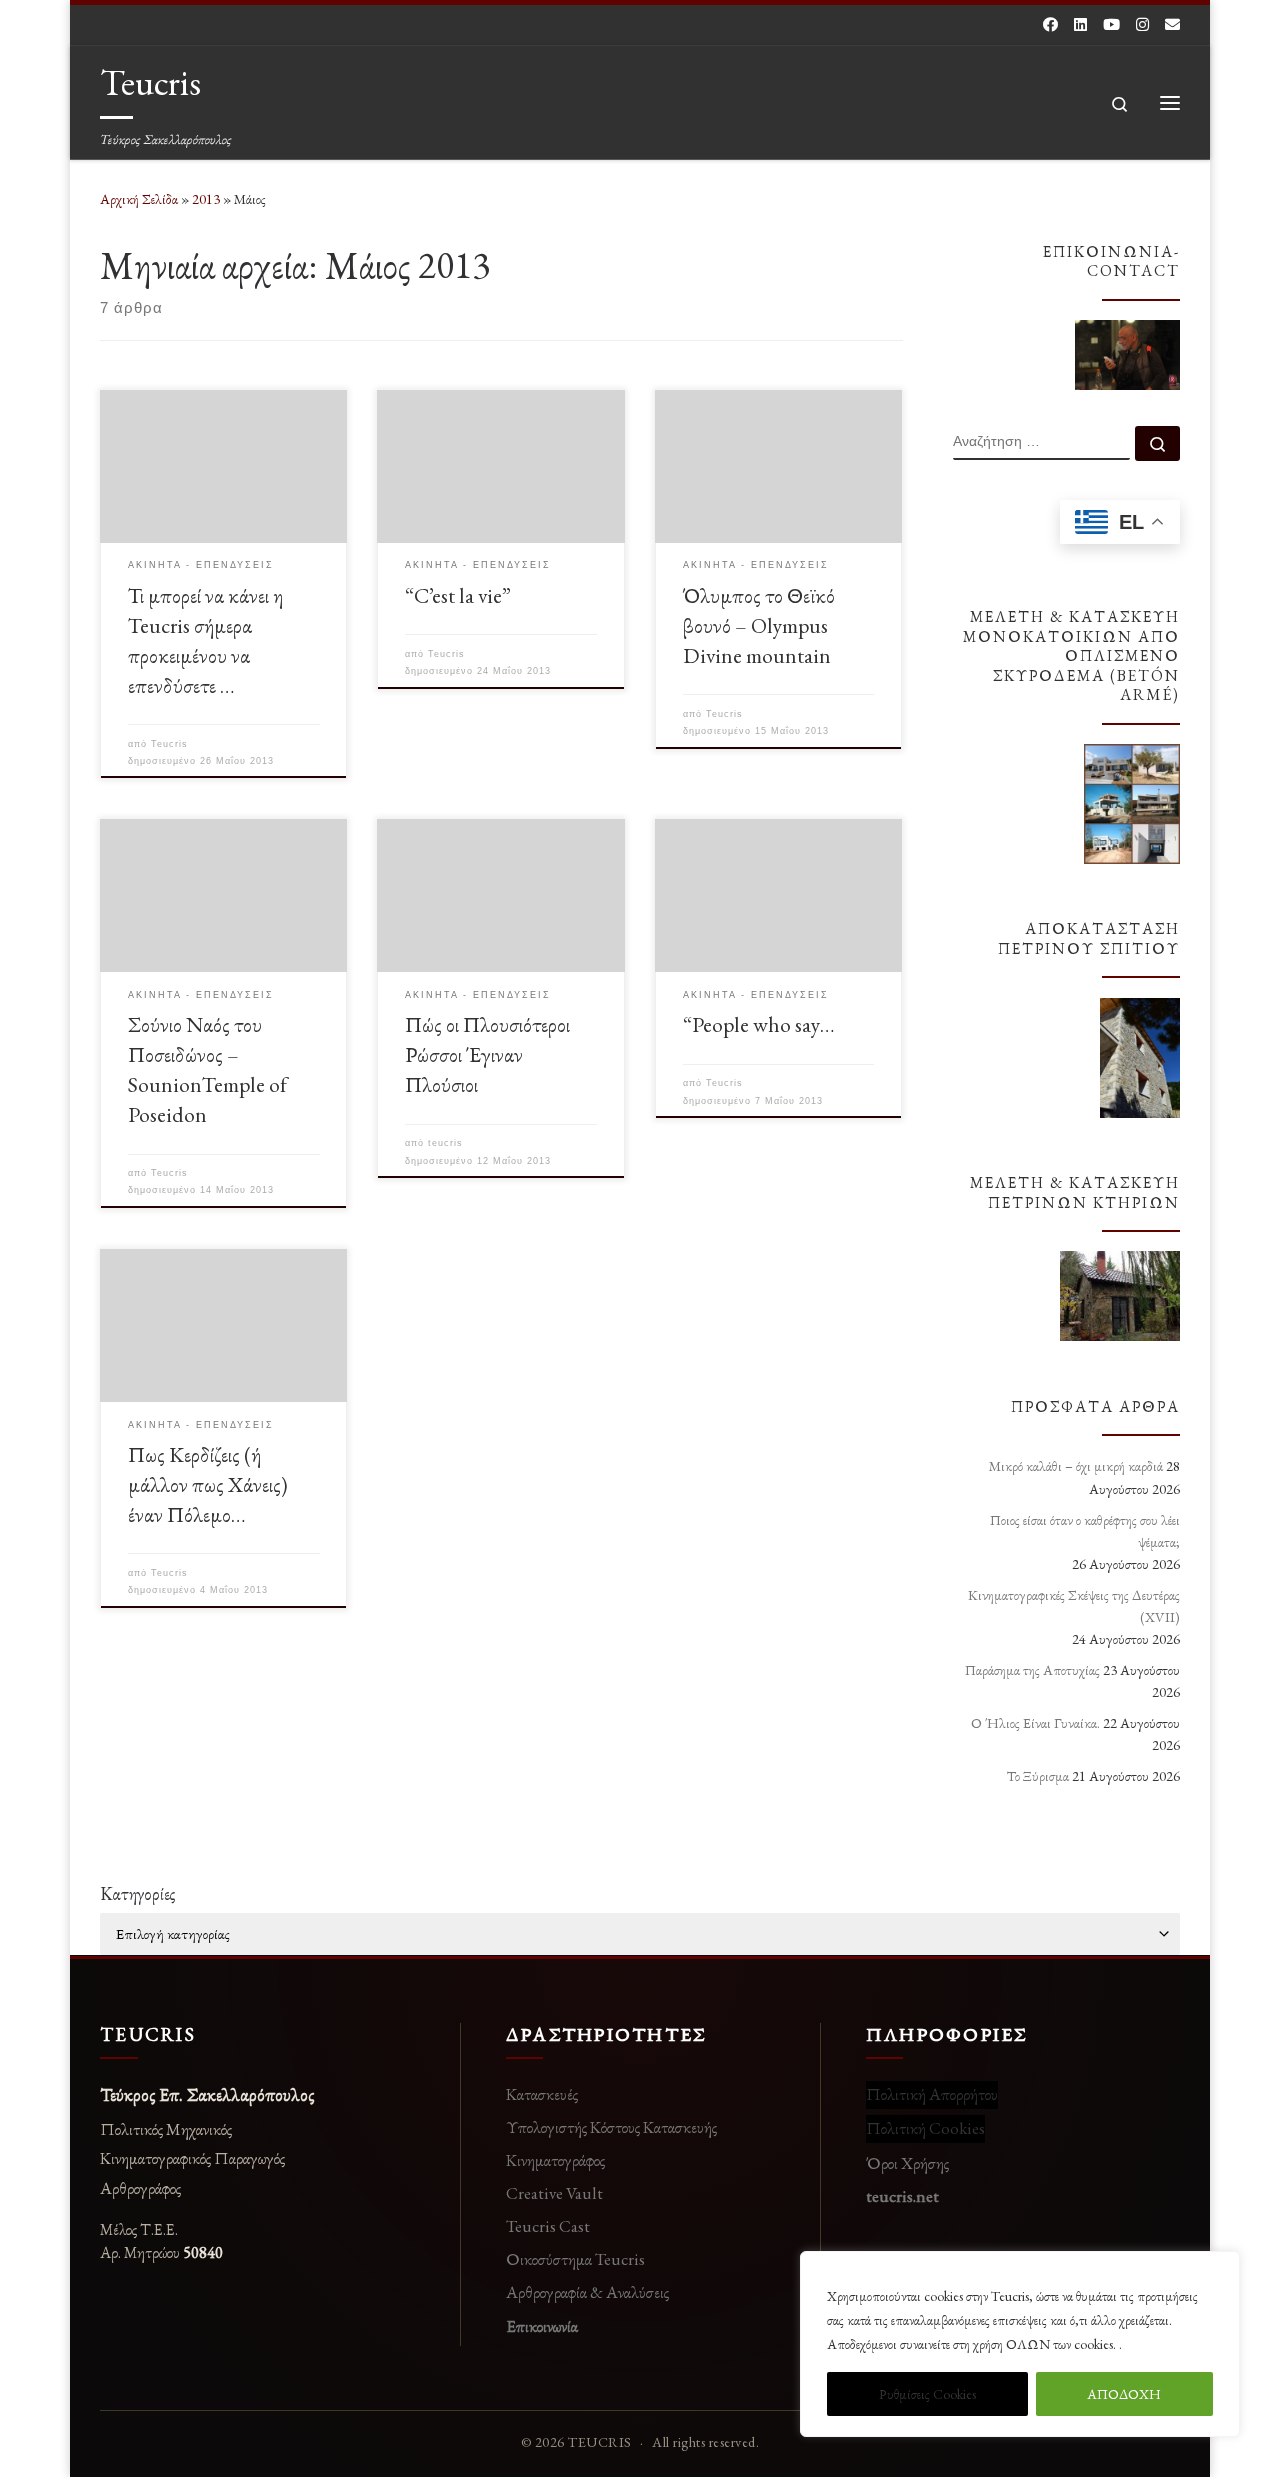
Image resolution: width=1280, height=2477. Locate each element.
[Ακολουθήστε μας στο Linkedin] (1080, 24)
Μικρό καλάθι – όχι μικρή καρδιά (1076, 1466)
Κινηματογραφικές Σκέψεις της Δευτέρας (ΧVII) (1074, 1606)
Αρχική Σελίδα (140, 199)
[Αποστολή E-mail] (1172, 24)
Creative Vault (554, 2193)
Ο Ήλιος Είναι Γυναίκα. (1035, 1723)
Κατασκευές (542, 2094)
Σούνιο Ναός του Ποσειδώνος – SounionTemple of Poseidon (207, 1069)
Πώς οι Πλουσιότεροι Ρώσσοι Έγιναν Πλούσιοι (487, 1054)
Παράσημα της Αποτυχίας (1032, 1670)
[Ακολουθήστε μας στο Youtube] (1111, 24)
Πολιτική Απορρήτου (932, 2094)
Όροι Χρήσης (907, 2163)
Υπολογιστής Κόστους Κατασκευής (611, 2127)
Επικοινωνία (542, 2326)
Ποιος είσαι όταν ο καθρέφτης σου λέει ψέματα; (1085, 1531)
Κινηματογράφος (555, 2160)
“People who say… (759, 1024)
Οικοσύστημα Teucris (575, 2259)
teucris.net (902, 2196)
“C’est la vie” (458, 595)
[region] (1020, 2344)
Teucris (169, 744)
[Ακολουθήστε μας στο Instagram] (1142, 24)
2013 (206, 199)
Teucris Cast (548, 2226)
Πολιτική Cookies (925, 2128)
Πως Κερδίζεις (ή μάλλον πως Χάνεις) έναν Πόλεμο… (208, 1484)
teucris (445, 1143)
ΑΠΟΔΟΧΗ (1124, 2394)
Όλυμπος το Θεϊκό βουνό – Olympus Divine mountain (759, 625)
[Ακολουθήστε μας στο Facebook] (1050, 24)
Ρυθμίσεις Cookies (927, 2394)
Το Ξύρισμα (1038, 1776)
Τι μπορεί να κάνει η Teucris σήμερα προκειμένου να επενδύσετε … (205, 640)
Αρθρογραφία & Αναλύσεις (587, 2292)
